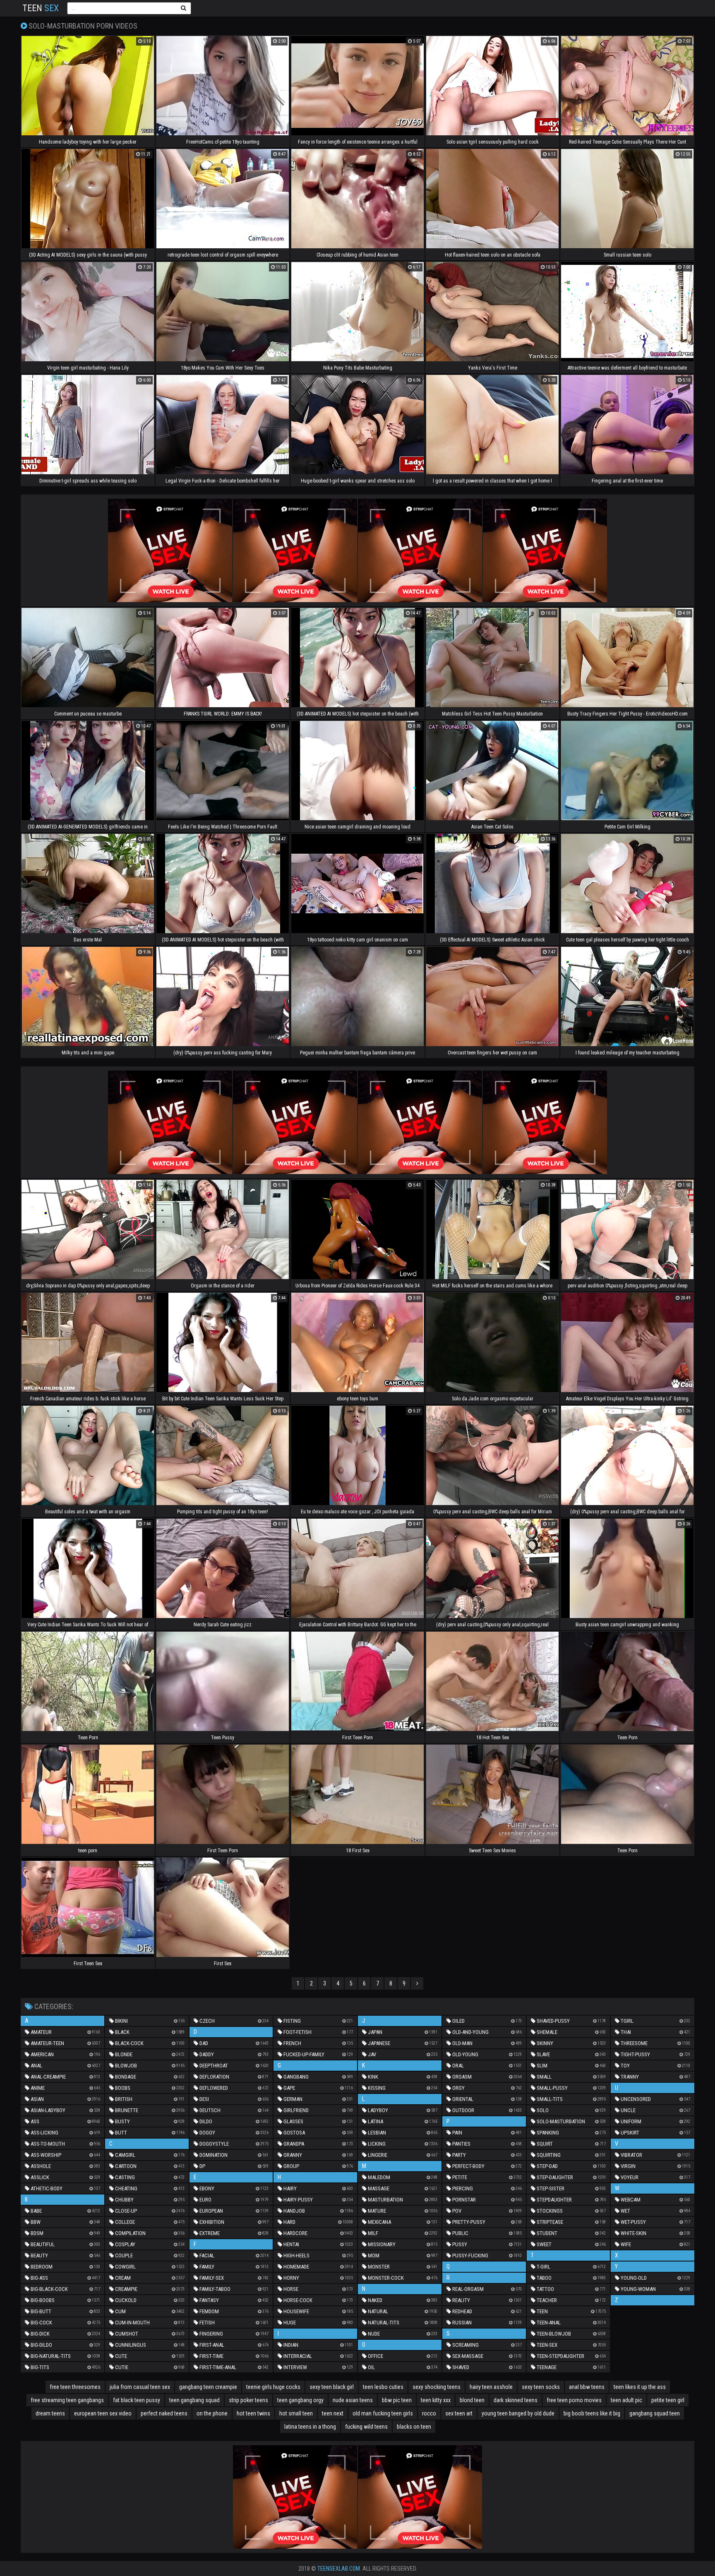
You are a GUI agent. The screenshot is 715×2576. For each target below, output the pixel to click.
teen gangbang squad (194, 2400)
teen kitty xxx (436, 2400)
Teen (41, 8)
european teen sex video (103, 2413)
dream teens (50, 2413)
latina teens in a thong (310, 2427)
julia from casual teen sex (140, 2387)
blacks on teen (414, 2427)
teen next (333, 2413)
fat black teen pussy (137, 2400)
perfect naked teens (164, 2413)
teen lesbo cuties (383, 2387)
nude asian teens (353, 2400)
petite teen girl (668, 2400)
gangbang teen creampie (208, 2387)
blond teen (472, 2400)
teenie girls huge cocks (273, 2387)
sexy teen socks (541, 2387)
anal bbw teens (587, 2387)
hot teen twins (253, 2413)
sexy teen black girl (332, 2387)
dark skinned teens (516, 2400)
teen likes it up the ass (640, 2387)
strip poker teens (248, 2400)
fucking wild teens (366, 2427)
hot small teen (296, 2413)
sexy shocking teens (437, 2387)
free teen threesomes (75, 2387)
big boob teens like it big (592, 2413)
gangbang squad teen (655, 2413)
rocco (429, 2413)
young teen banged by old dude (518, 2413)
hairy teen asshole (491, 2387)
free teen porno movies (574, 2400)
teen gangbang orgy (300, 2400)
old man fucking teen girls (383, 2413)
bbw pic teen (397, 2400)
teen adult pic (626, 2400)
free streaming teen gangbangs (67, 2400)
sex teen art (459, 2413)
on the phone (212, 2413)
